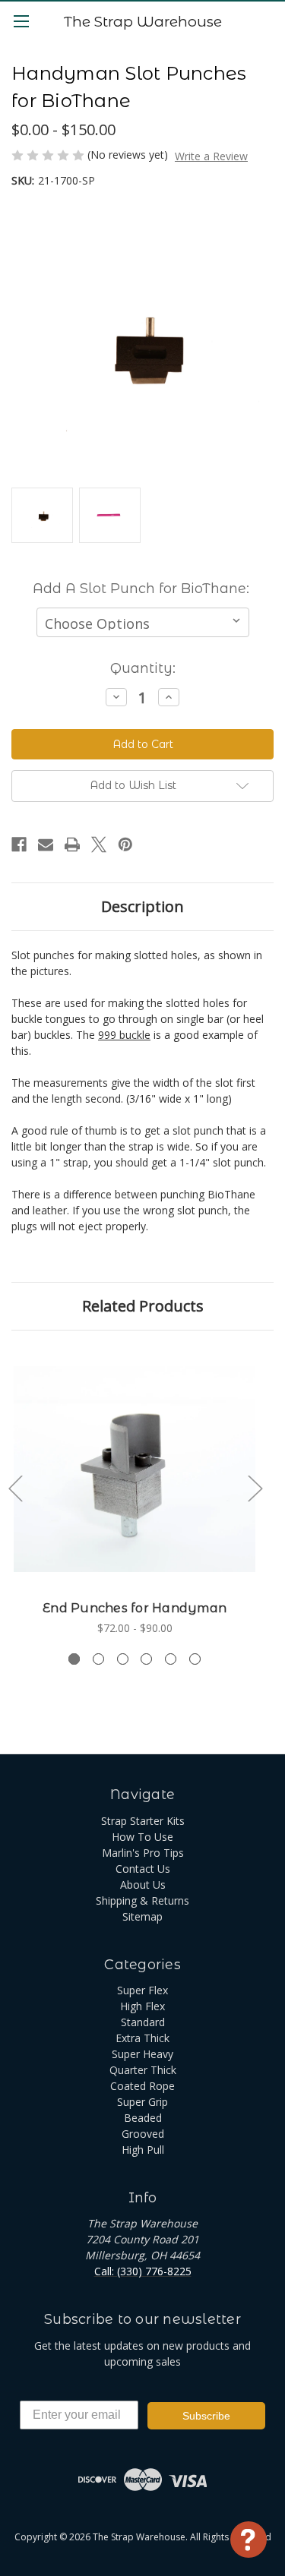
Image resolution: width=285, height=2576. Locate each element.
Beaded (143, 2118)
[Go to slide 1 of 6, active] (74, 1659)
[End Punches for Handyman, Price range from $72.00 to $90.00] (135, 1470)
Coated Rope (142, 2086)
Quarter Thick (143, 2070)
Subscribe (206, 2416)
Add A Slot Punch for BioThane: (141, 589)
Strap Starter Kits (143, 1821)
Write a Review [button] (211, 156)
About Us (143, 1885)
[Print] (72, 844)
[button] (142, 786)
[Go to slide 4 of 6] (146, 1659)
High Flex (142, 2006)
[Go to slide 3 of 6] (123, 1659)
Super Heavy (142, 2054)
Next (255, 1487)
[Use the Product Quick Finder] (249, 2540)
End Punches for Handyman (135, 1608)
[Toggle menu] (21, 21)
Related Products (143, 1306)
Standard (143, 2022)
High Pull (143, 2150)
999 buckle (124, 1035)
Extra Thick (142, 2038)
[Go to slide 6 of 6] (195, 1659)
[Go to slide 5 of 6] (171, 1659)
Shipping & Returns (142, 1900)
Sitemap (142, 1916)
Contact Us (143, 1869)
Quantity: (143, 668)
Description (142, 906)
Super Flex (142, 1990)
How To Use (142, 1837)
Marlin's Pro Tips (143, 1853)
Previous (15, 1487)
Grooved (143, 2134)
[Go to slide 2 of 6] (98, 1659)
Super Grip (142, 2102)
